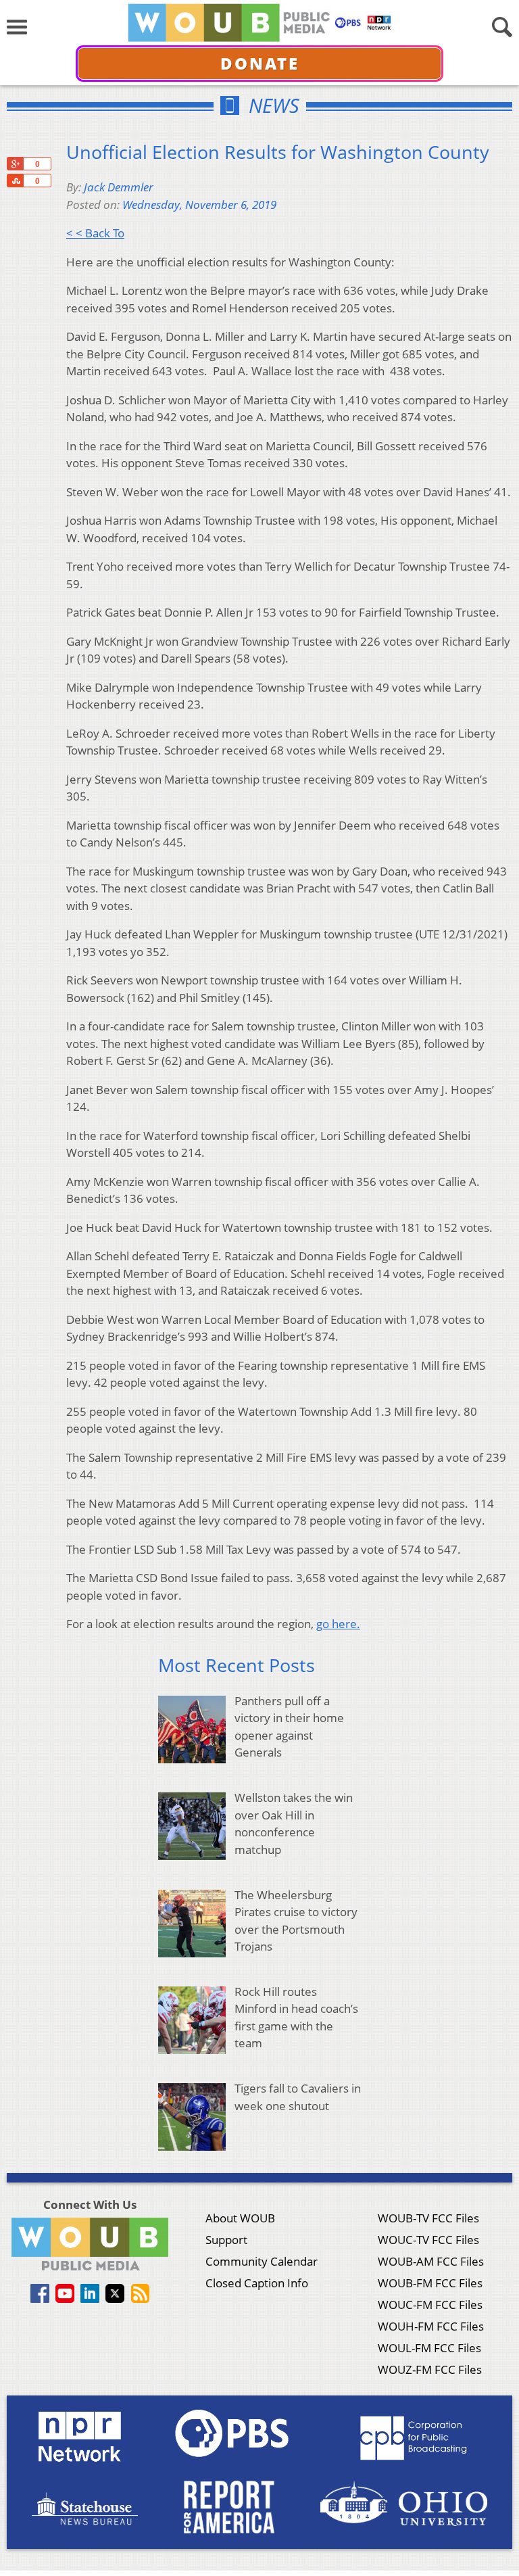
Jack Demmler (119, 187)
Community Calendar (262, 2261)
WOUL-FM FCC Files (429, 2348)
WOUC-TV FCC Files (428, 2240)
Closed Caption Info (257, 2283)
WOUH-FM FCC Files (431, 2326)
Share (15, 181)
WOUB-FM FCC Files (430, 2283)
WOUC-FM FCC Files (430, 2305)
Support (226, 2240)
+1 (15, 164)
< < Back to (95, 233)
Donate (260, 63)
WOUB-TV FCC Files (428, 2218)
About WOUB (240, 2218)
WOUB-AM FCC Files (431, 2261)
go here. (338, 1624)
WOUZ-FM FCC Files (430, 2369)
